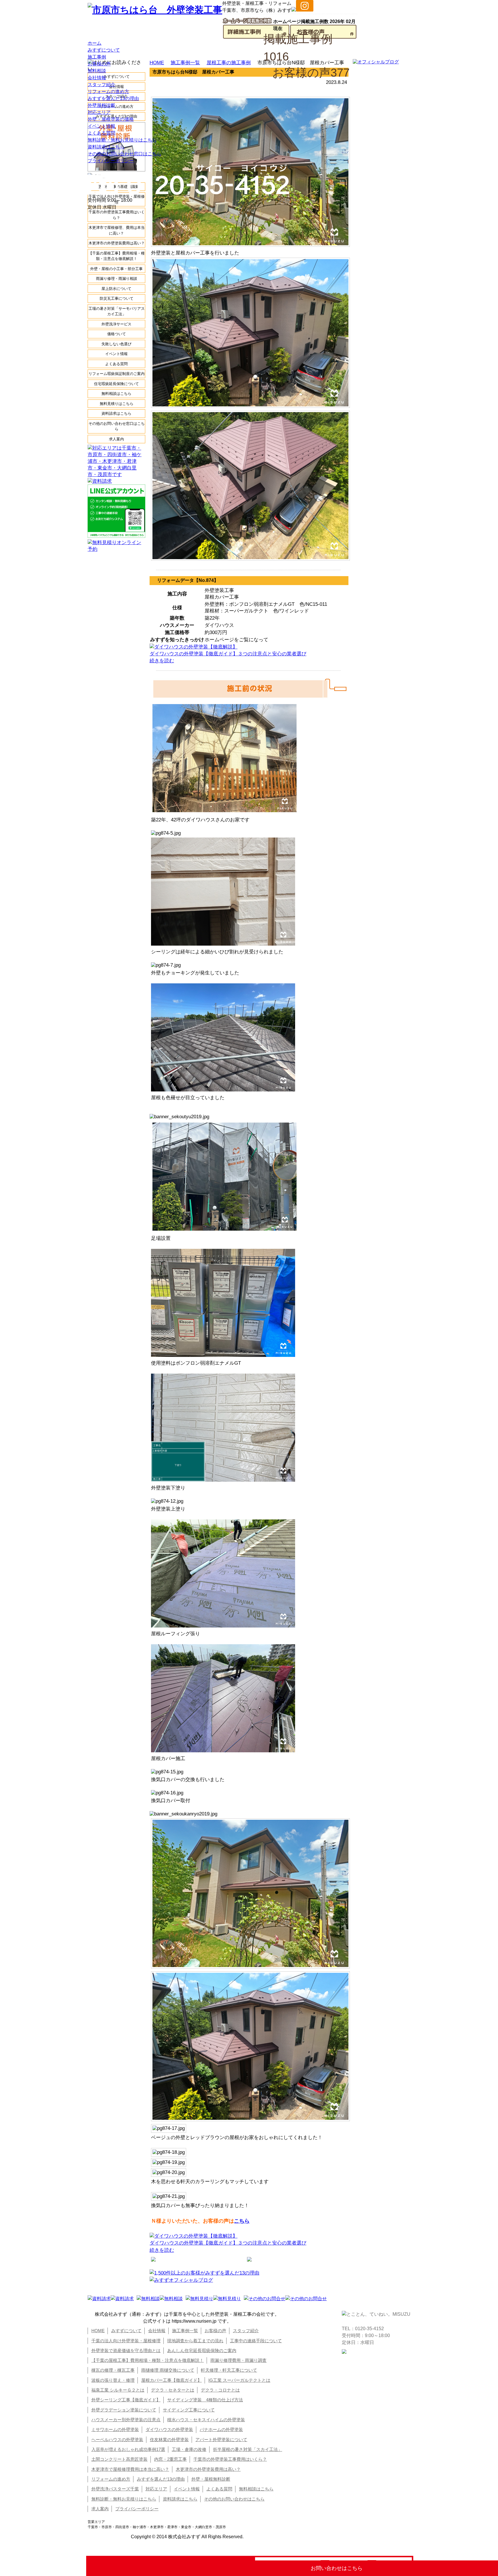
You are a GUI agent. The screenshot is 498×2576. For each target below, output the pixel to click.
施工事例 (97, 57)
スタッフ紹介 (101, 85)
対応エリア (99, 112)
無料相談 (97, 71)
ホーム (95, 43)
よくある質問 (101, 133)
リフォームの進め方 (108, 92)
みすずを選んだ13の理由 (113, 98)
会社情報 (97, 78)
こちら (242, 2221)
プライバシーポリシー (111, 161)
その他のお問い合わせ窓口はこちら (124, 154)
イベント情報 (101, 126)
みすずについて (104, 50)
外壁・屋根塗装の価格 (111, 119)
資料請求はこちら (106, 147)
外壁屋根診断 (101, 105)
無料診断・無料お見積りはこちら (122, 140)
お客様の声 (99, 64)
